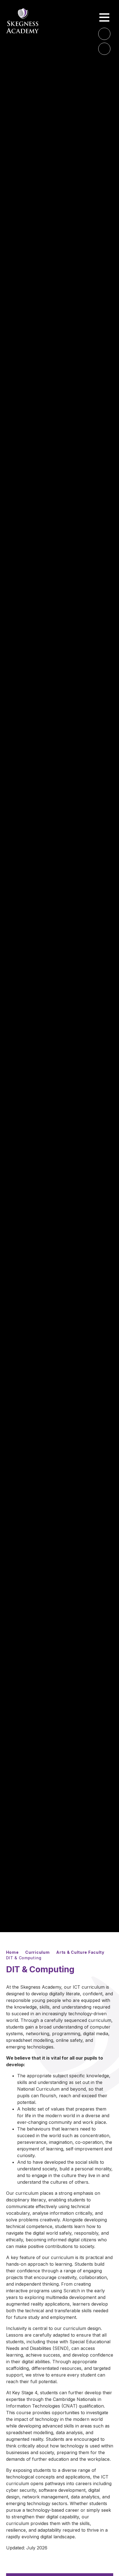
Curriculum (37, 1952)
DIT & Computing (24, 1958)
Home (12, 1952)
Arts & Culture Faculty (80, 1952)
